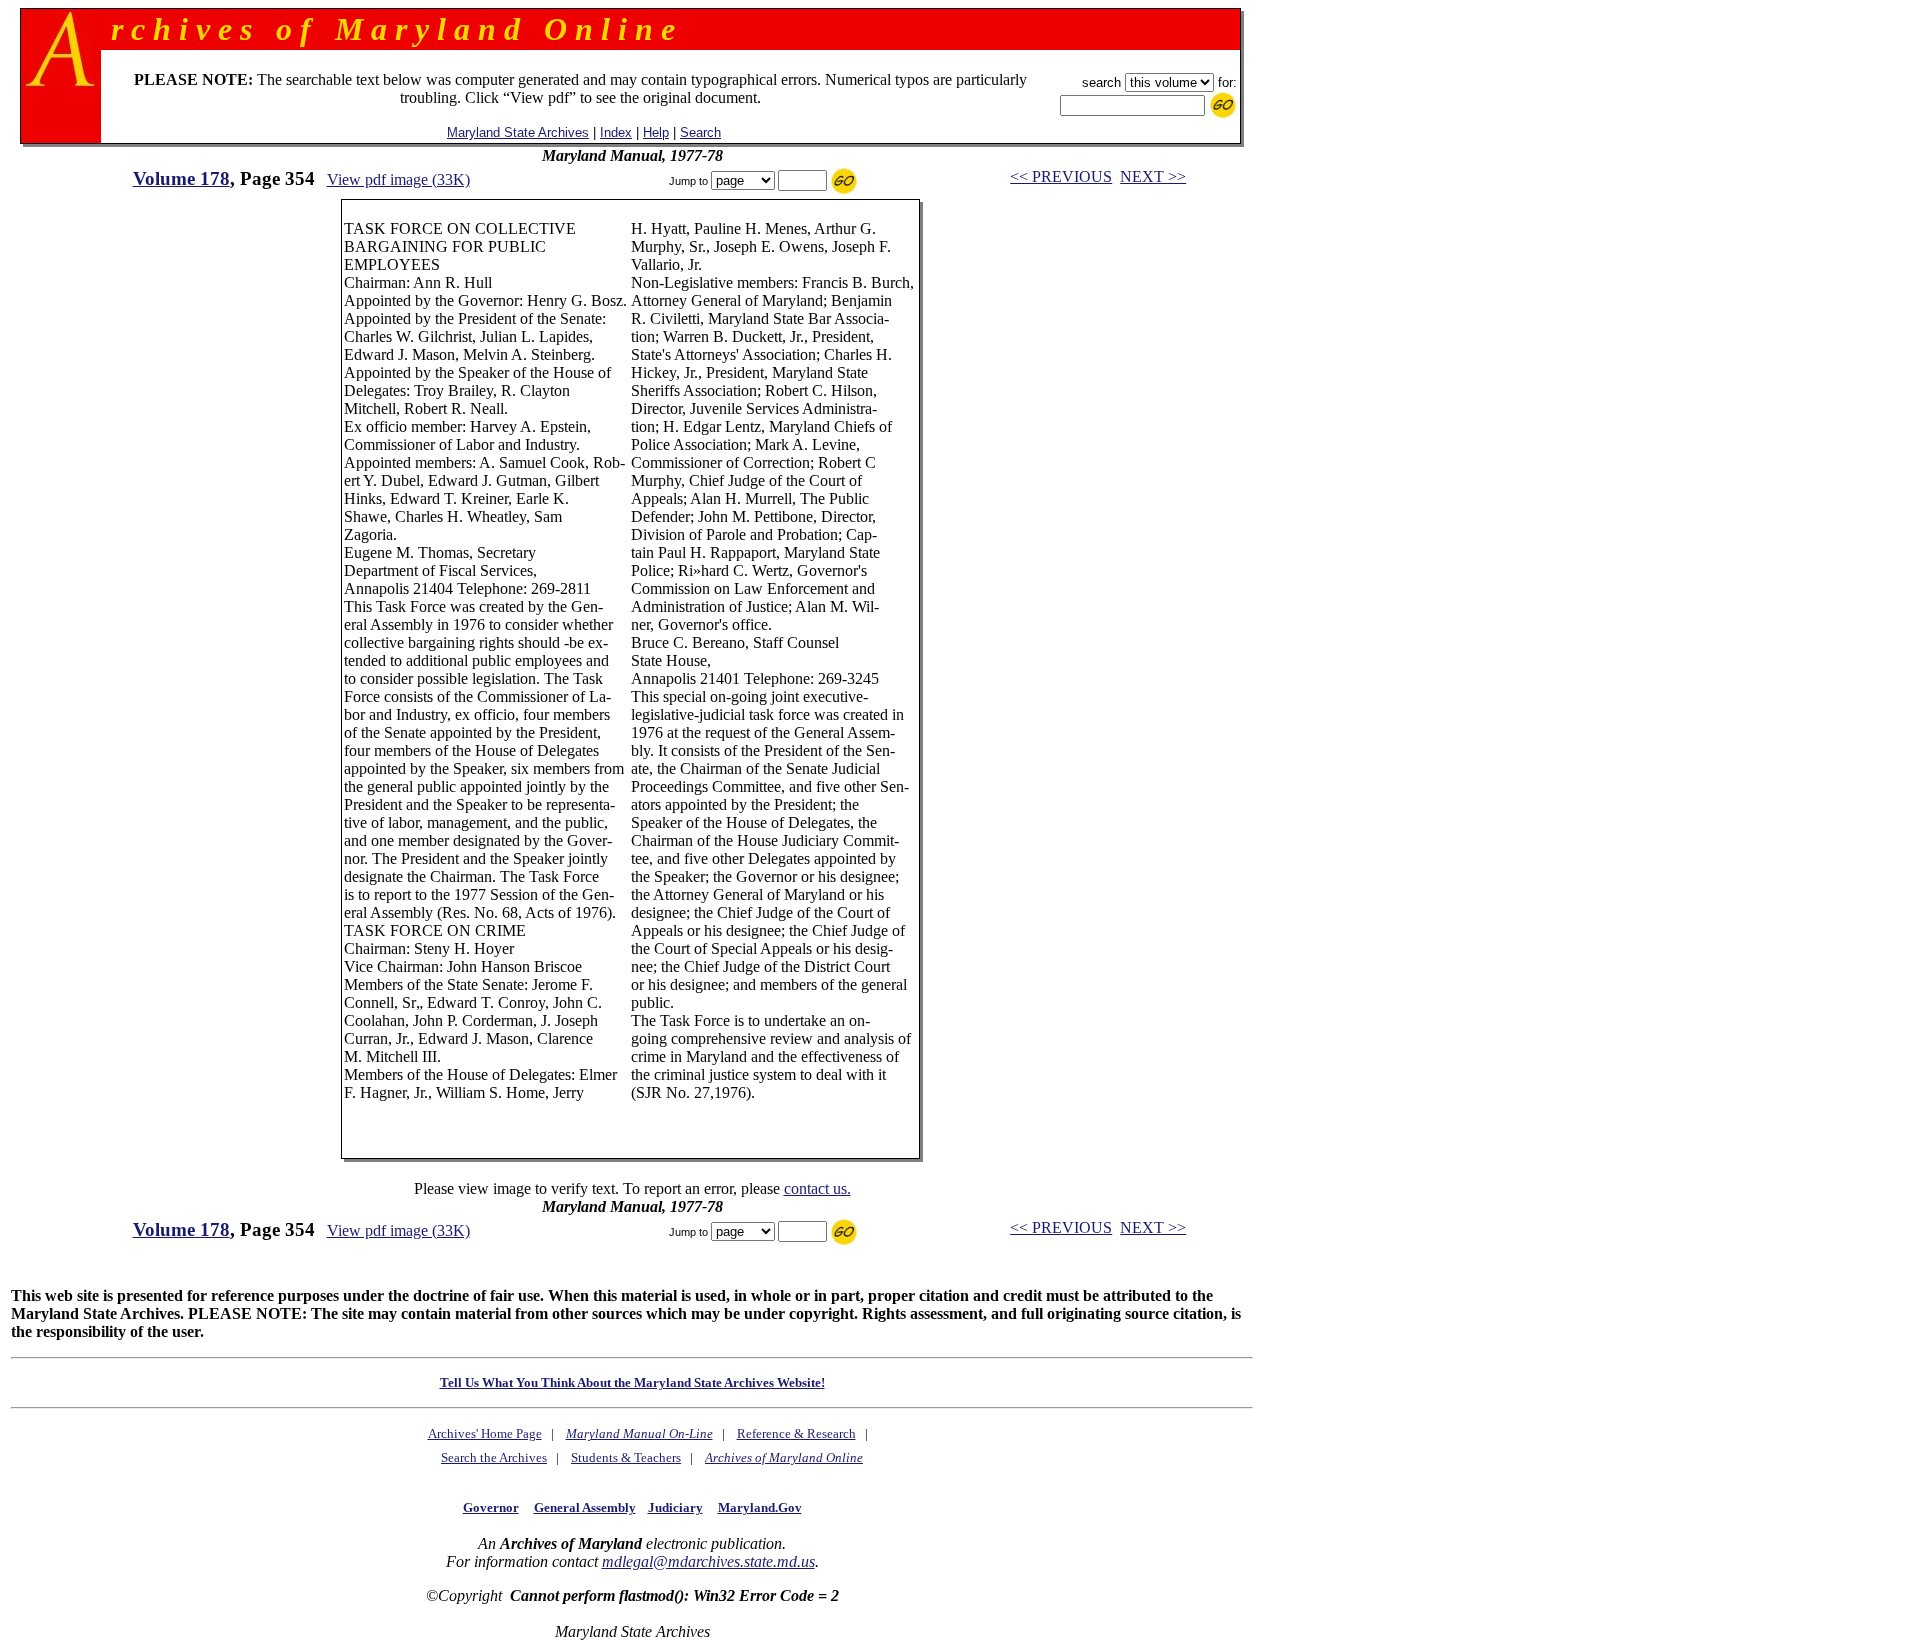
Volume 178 (181, 178)
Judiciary (675, 1507)
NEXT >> (1153, 176)
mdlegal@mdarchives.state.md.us (708, 1561)
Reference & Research (796, 1433)
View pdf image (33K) (398, 179)
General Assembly (585, 1507)
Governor (491, 1507)
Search (700, 132)
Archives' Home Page (485, 1433)
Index (616, 132)
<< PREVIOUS (1061, 176)
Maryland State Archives (518, 132)
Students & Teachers (626, 1457)
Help (656, 132)
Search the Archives (494, 1457)
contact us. (817, 1188)
